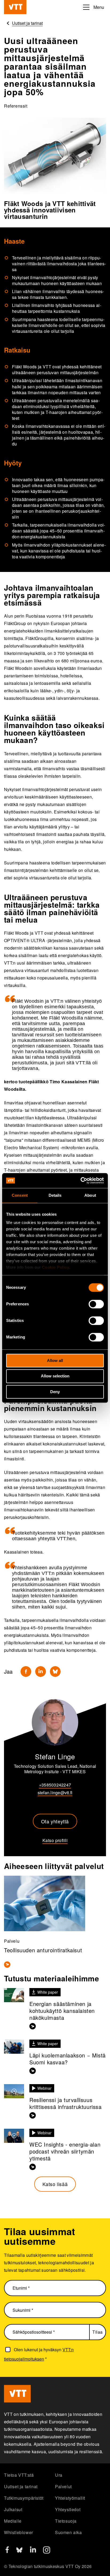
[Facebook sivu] (7, 2551)
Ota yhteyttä (55, 1821)
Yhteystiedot (68, 2509)
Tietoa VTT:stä (19, 2475)
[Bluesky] (55, 1672)
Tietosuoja (66, 2521)
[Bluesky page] (19, 2552)
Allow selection (55, 1376)
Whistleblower (19, 2532)
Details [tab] (55, 1195)
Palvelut (63, 2486)
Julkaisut (13, 2509)
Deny (55, 1392)
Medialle (13, 2521)
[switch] (96, 1304)
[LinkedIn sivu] (33, 2551)
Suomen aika (68, 2532)
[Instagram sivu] (47, 2552)
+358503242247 (55, 1785)
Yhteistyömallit (70, 2498)
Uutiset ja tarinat (21, 2486)
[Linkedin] (41, 1672)
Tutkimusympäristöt (24, 2498)
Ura (59, 2475)
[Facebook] (26, 1672)
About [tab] (90, 1195)
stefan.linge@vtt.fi (55, 1793)
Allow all (55, 1360)
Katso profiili (55, 1840)
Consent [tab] (20, 1195)
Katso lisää (55, 2184)
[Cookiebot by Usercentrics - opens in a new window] (80, 1180)
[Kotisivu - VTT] (15, 7)
